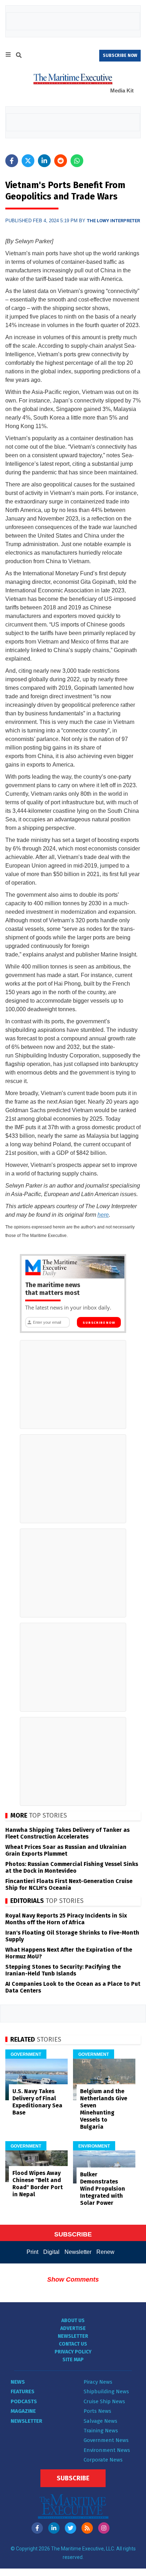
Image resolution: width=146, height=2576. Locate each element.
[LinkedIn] (54, 2528)
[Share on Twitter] (28, 161)
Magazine (23, 2411)
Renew (105, 2252)
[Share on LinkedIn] (44, 161)
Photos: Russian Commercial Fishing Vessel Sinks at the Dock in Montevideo (72, 1867)
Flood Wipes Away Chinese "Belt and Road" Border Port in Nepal (38, 2184)
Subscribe (73, 2478)
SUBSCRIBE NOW (120, 55)
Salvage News (100, 2421)
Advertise (73, 2328)
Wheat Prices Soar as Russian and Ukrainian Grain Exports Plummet (66, 1850)
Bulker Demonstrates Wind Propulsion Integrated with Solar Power (103, 2189)
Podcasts (24, 2401)
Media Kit (122, 90)
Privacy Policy (73, 2352)
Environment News (107, 2450)
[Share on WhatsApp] (77, 161)
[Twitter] (71, 2528)
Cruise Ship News (104, 2401)
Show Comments (73, 2279)
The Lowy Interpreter (113, 221)
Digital (51, 2252)
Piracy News (98, 2382)
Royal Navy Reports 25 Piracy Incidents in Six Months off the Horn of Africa (66, 1919)
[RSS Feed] (87, 2528)
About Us (73, 2321)
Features (23, 2391)
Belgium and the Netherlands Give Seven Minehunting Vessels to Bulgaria (104, 2109)
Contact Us (73, 2344)
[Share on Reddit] (61, 161)
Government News (106, 2440)
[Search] (19, 56)
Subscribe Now (99, 1323)
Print (32, 2252)
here (103, 1215)
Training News (101, 2431)
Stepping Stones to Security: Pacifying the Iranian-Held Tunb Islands (63, 1970)
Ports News (97, 2411)
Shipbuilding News (106, 2391)
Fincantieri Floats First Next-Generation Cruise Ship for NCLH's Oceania (69, 1884)
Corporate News (103, 2460)
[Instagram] (104, 2528)
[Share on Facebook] (12, 161)
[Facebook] (37, 2528)
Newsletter (78, 2252)
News (18, 2382)
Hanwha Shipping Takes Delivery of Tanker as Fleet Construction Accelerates (68, 1833)
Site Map (73, 2360)
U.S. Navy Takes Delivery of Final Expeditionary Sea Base (37, 2102)
